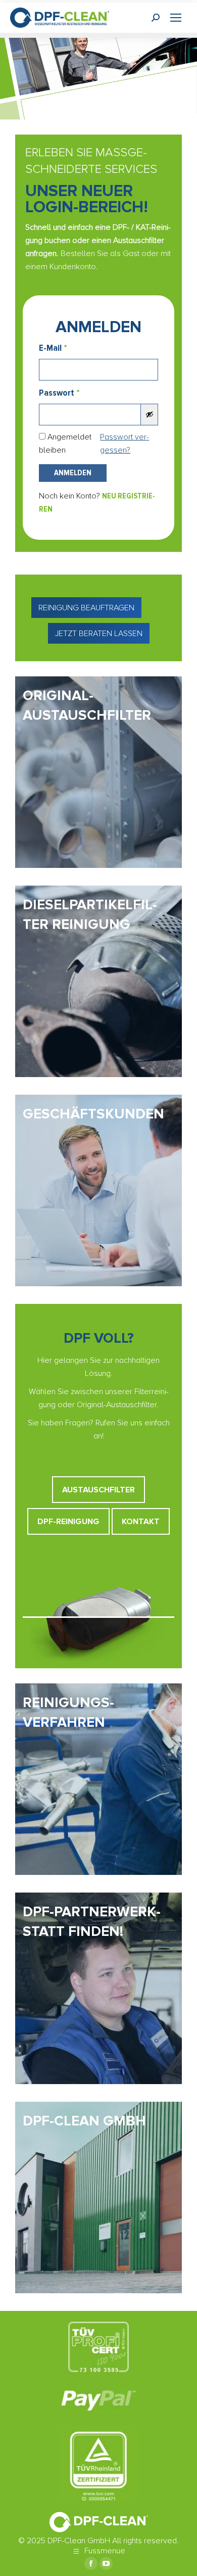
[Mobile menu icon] (176, 18)
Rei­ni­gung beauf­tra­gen (86, 608)
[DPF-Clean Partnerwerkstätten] (98, 1988)
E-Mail (53, 348)
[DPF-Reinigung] (98, 981)
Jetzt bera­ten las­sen (99, 634)
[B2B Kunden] (98, 1190)
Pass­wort (59, 393)
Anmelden (73, 473)
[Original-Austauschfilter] (98, 772)
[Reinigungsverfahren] (98, 1779)
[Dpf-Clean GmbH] (98, 2197)
